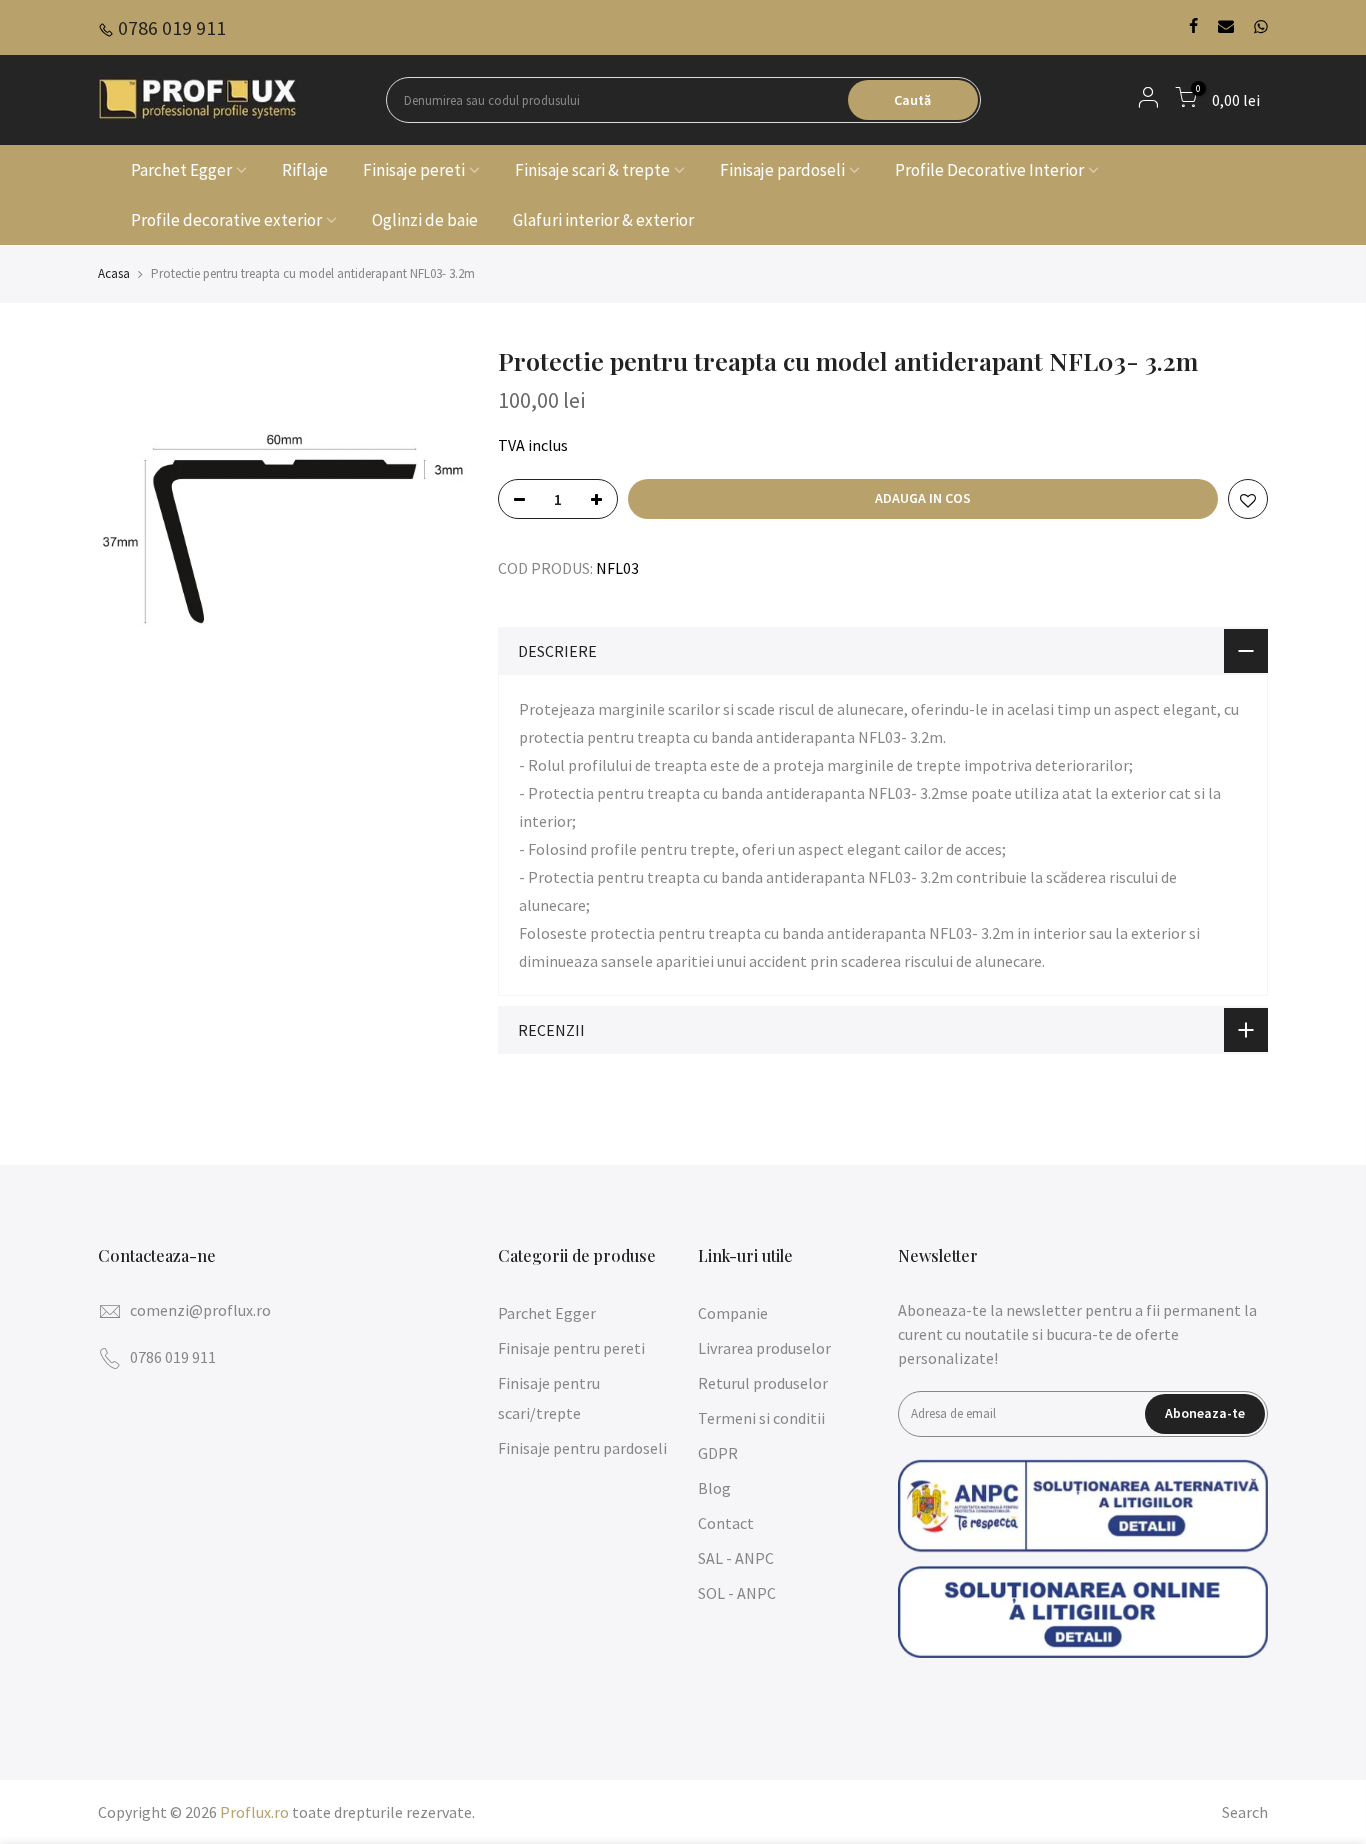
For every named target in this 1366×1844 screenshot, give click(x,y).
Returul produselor (763, 1383)
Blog (714, 1488)
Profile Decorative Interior (989, 170)
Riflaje (305, 170)
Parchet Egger (181, 170)
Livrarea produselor (764, 1348)
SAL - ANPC (736, 1558)
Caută (912, 100)
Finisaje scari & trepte (592, 170)
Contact (726, 1523)
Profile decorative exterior (226, 220)
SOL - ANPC (737, 1593)
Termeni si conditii (761, 1418)
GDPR (718, 1453)
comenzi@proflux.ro (200, 1310)
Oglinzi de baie (425, 220)
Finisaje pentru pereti (571, 1348)
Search (1245, 1812)
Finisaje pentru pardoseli (582, 1448)
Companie (733, 1313)
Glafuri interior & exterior (603, 220)
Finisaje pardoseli (782, 170)
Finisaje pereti (414, 170)
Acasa (114, 273)
